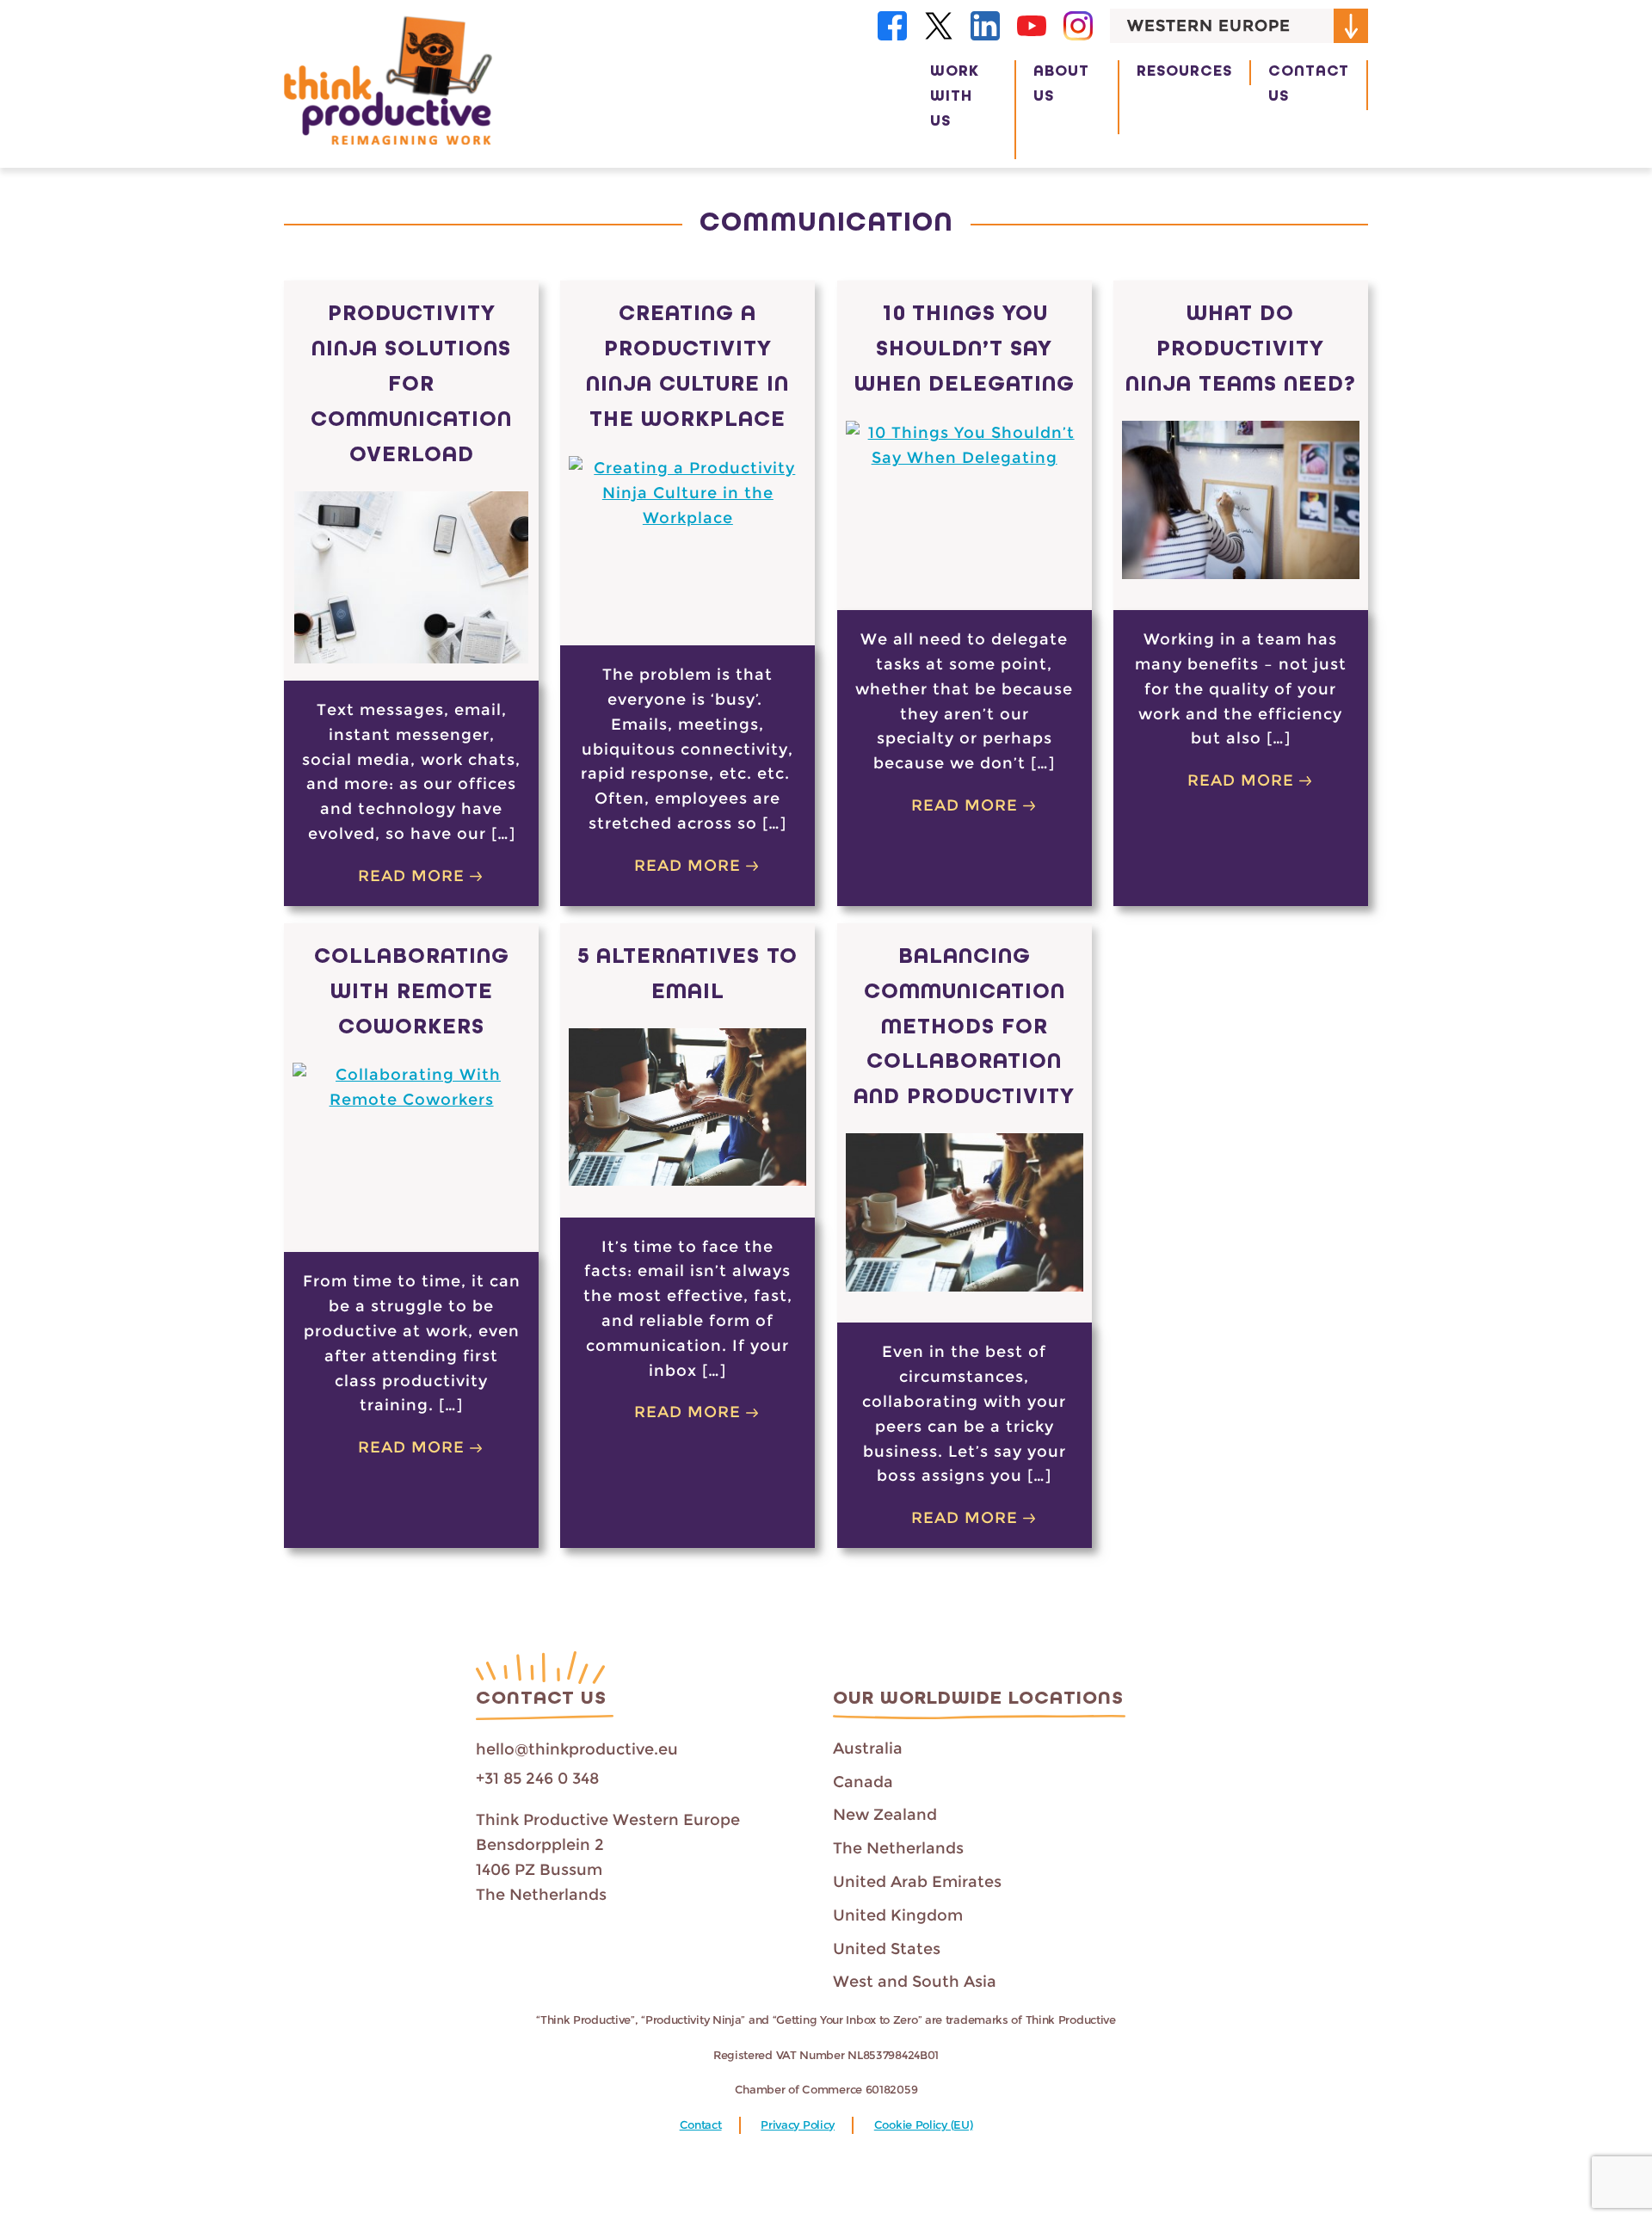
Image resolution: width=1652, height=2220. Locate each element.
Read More (411, 876)
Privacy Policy (798, 2125)
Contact (701, 2125)
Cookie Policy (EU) (924, 2125)
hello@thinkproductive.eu (577, 1749)
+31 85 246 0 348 (537, 1779)
